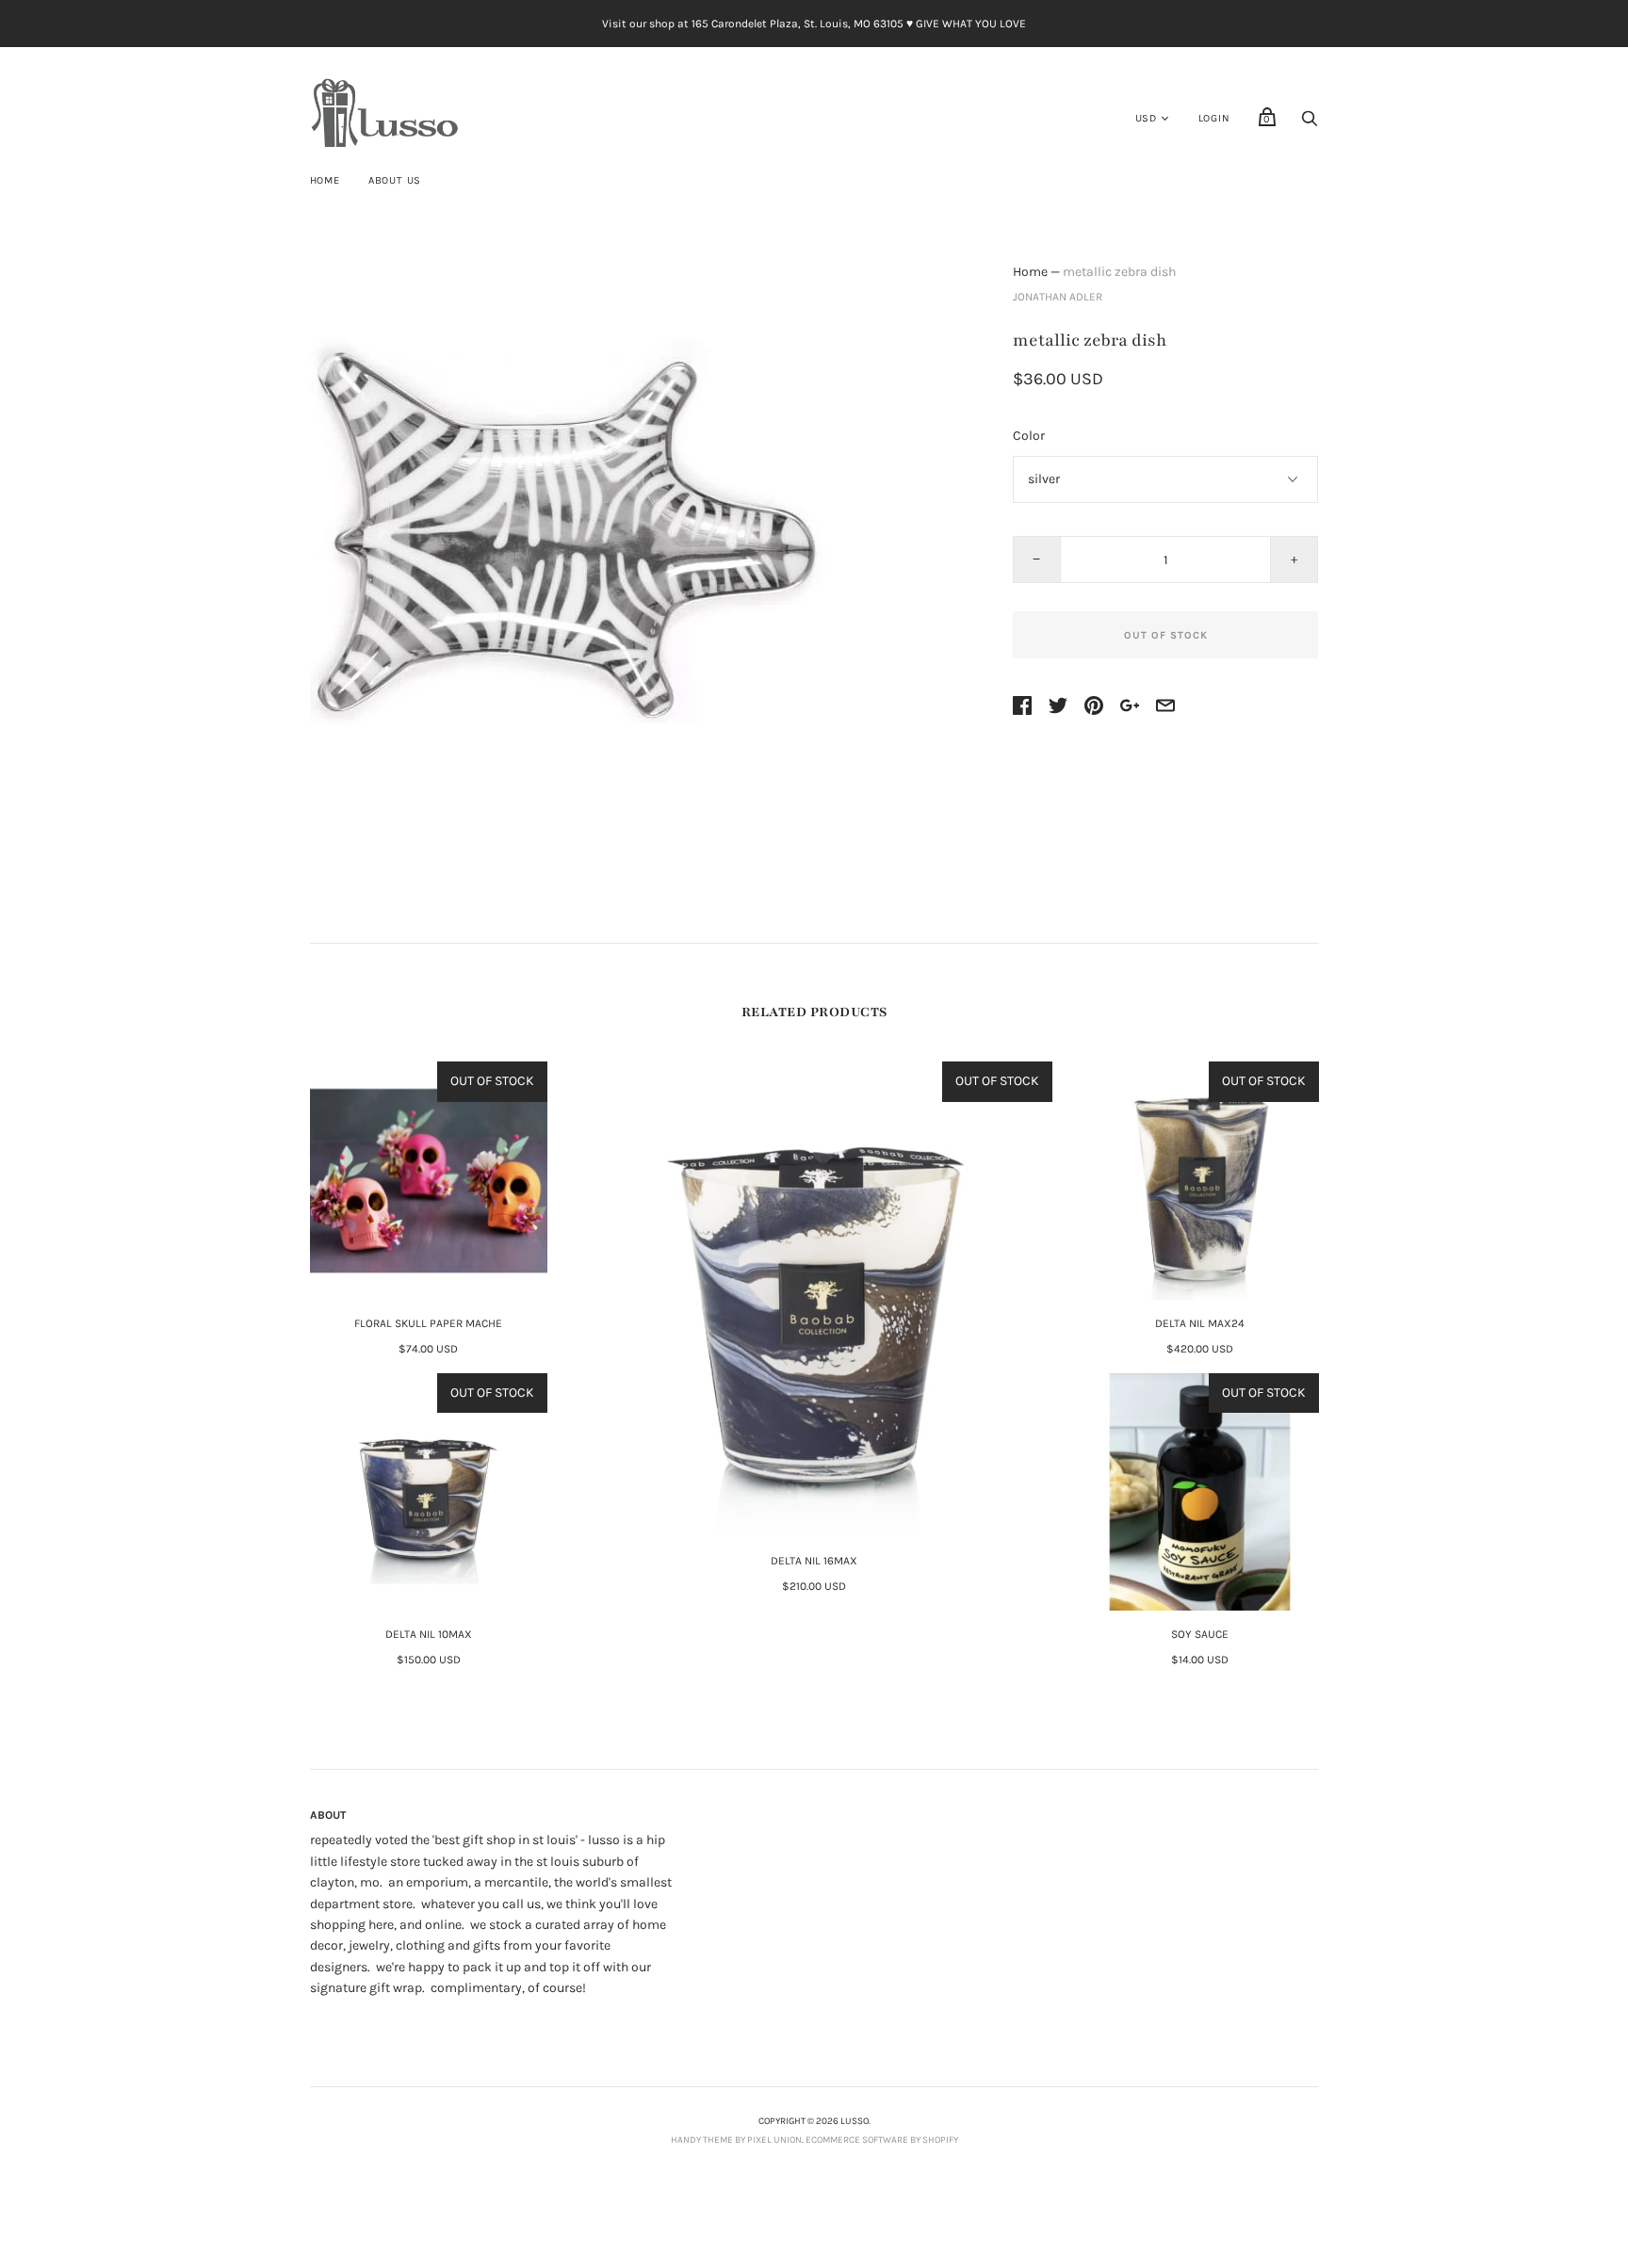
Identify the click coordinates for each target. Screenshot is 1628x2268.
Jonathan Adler (1058, 297)
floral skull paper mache (428, 1323)
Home (325, 180)
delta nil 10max (429, 1634)
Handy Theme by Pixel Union (736, 2140)
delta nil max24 (1200, 1323)
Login (1214, 118)
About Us (395, 180)
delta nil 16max (814, 1561)
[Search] (1310, 124)
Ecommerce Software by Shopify (882, 2140)
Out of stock (1166, 635)
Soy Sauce (1200, 1634)
